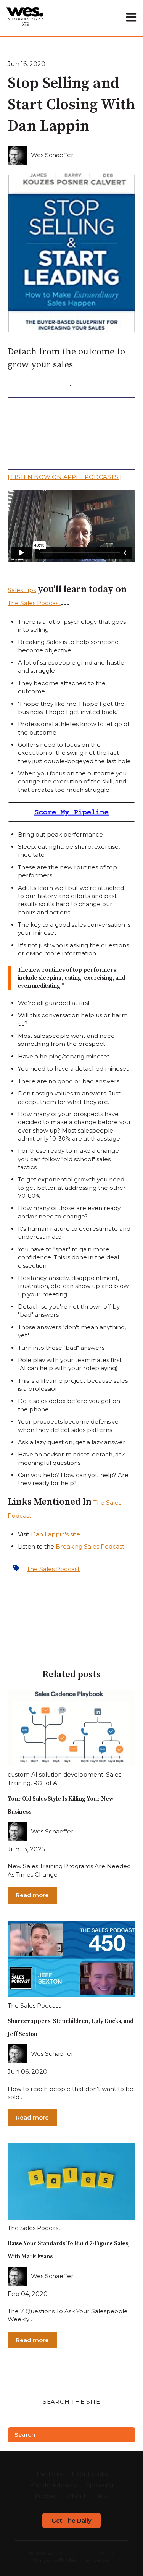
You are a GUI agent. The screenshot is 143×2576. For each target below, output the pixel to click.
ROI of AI (46, 1783)
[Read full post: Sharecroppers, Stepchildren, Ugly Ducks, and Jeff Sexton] (71, 1959)
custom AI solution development (55, 1774)
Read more (32, 1895)
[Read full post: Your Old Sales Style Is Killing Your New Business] (71, 1728)
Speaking (100, 2485)
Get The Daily (71, 2520)
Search (25, 2434)
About (77, 2496)
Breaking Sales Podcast (90, 1546)
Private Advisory (53, 2485)
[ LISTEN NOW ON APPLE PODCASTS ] (65, 477)
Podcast (47, 2496)
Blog (102, 2496)
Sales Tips (22, 590)
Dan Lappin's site (55, 1534)
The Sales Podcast (34, 603)
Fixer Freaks (90, 2474)
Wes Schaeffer (52, 155)
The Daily (49, 2474)
